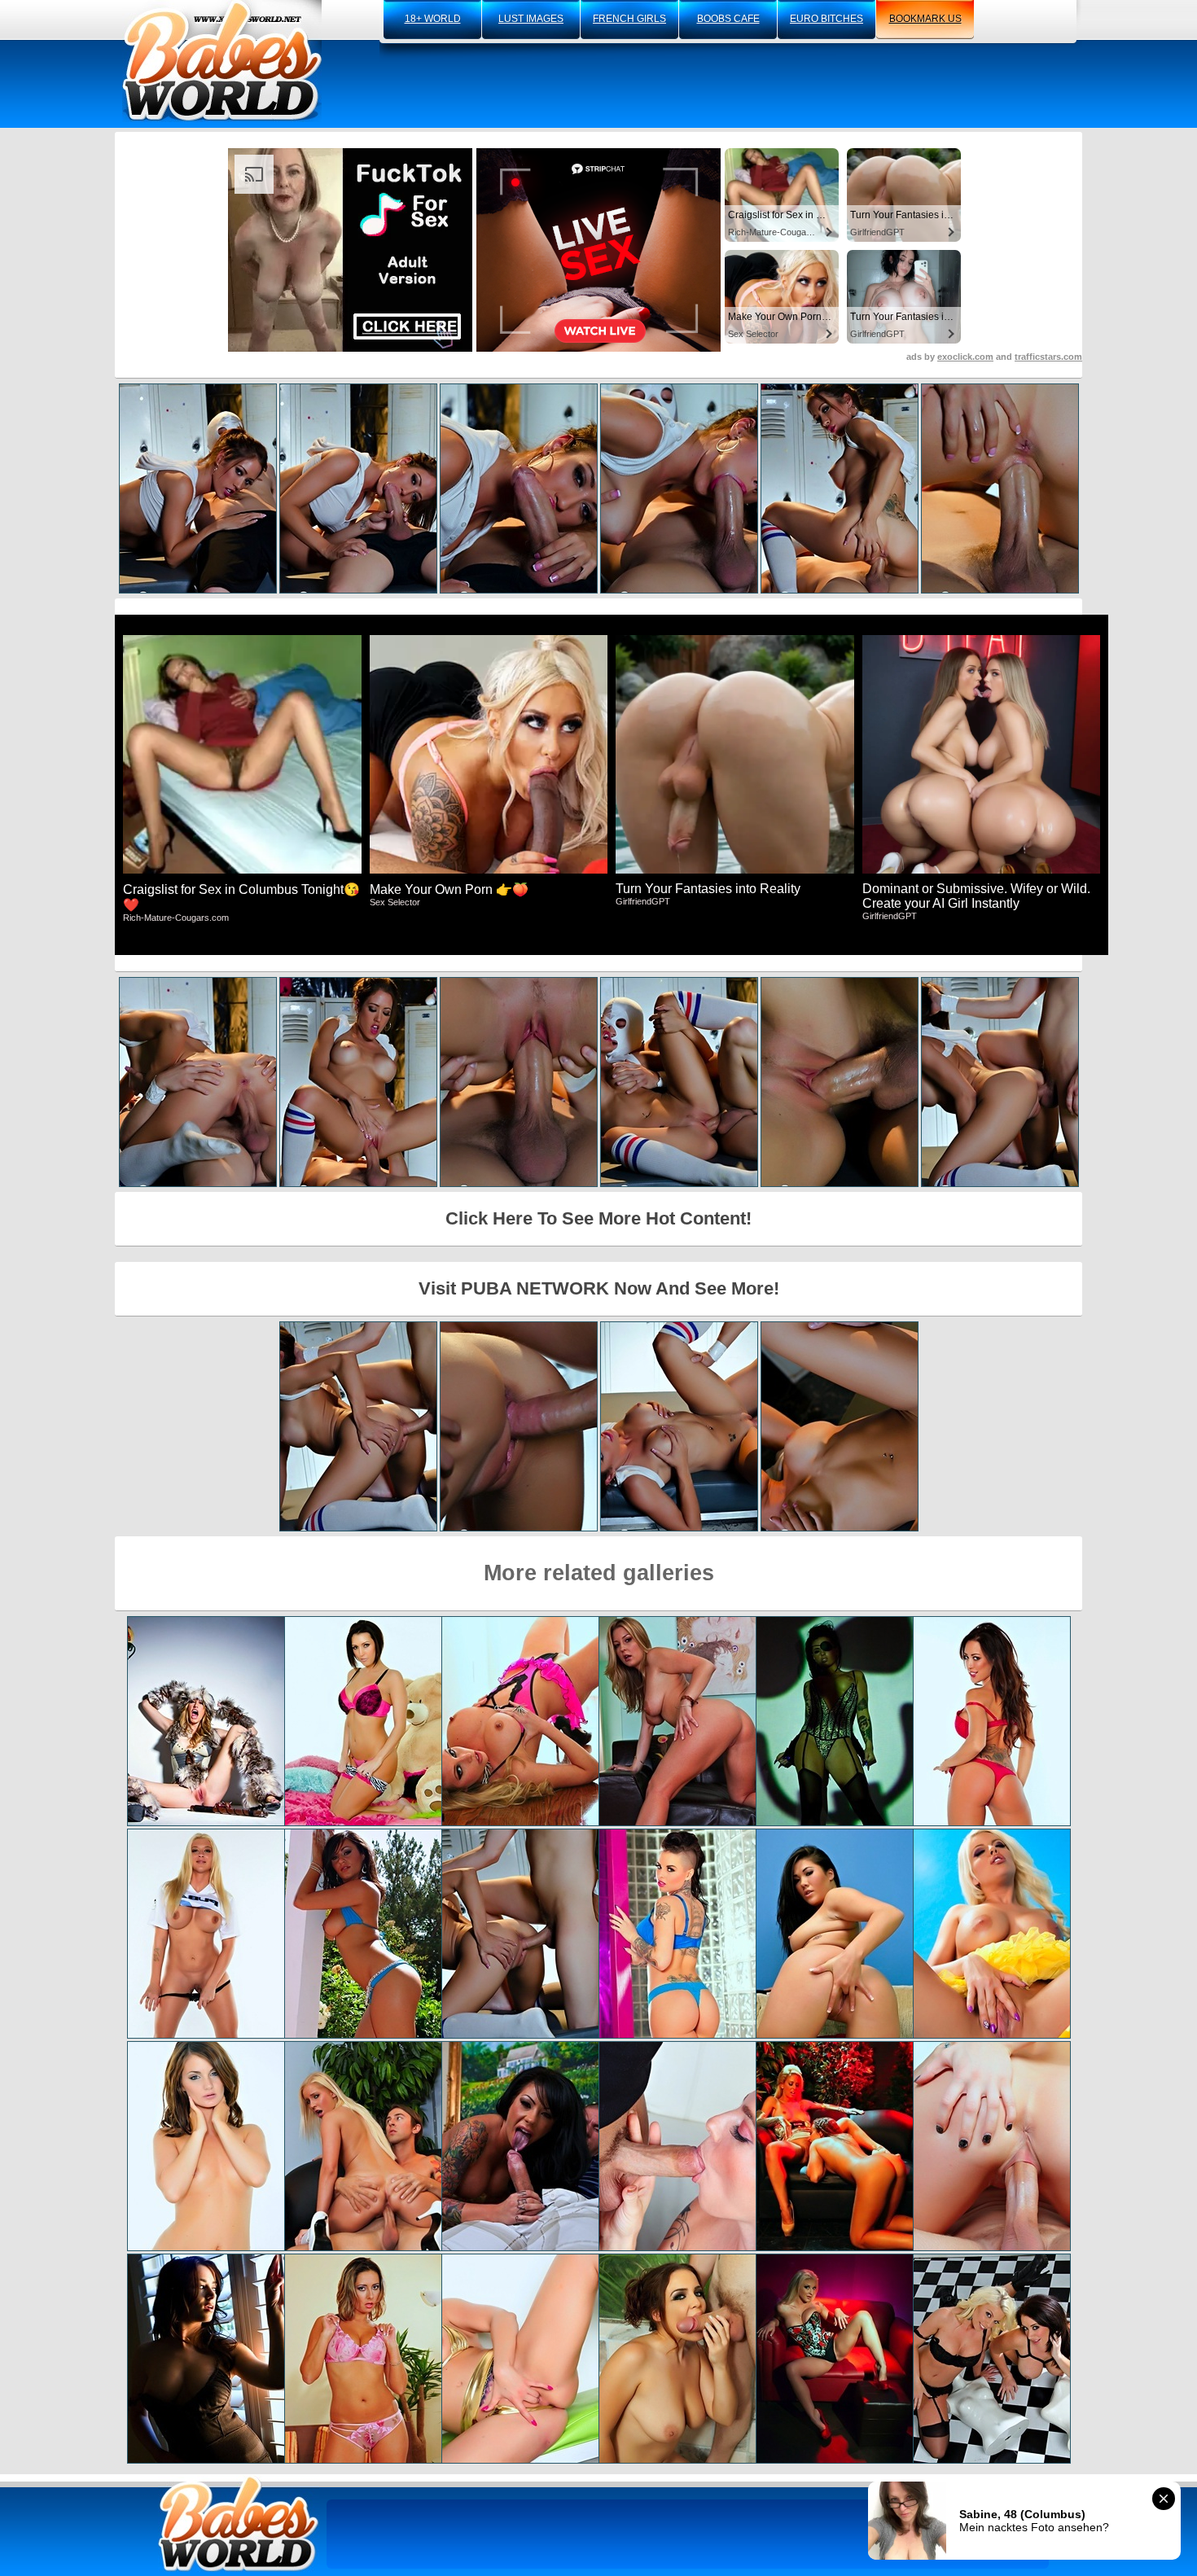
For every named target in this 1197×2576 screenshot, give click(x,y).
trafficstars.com (1048, 357)
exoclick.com (965, 357)
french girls (629, 19)
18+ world (433, 19)
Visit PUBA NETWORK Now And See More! (599, 1288)
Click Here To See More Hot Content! (598, 1218)
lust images (531, 19)
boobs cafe (728, 19)
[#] (239, 2523)
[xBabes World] (222, 61)
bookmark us (925, 19)
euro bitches (826, 19)
